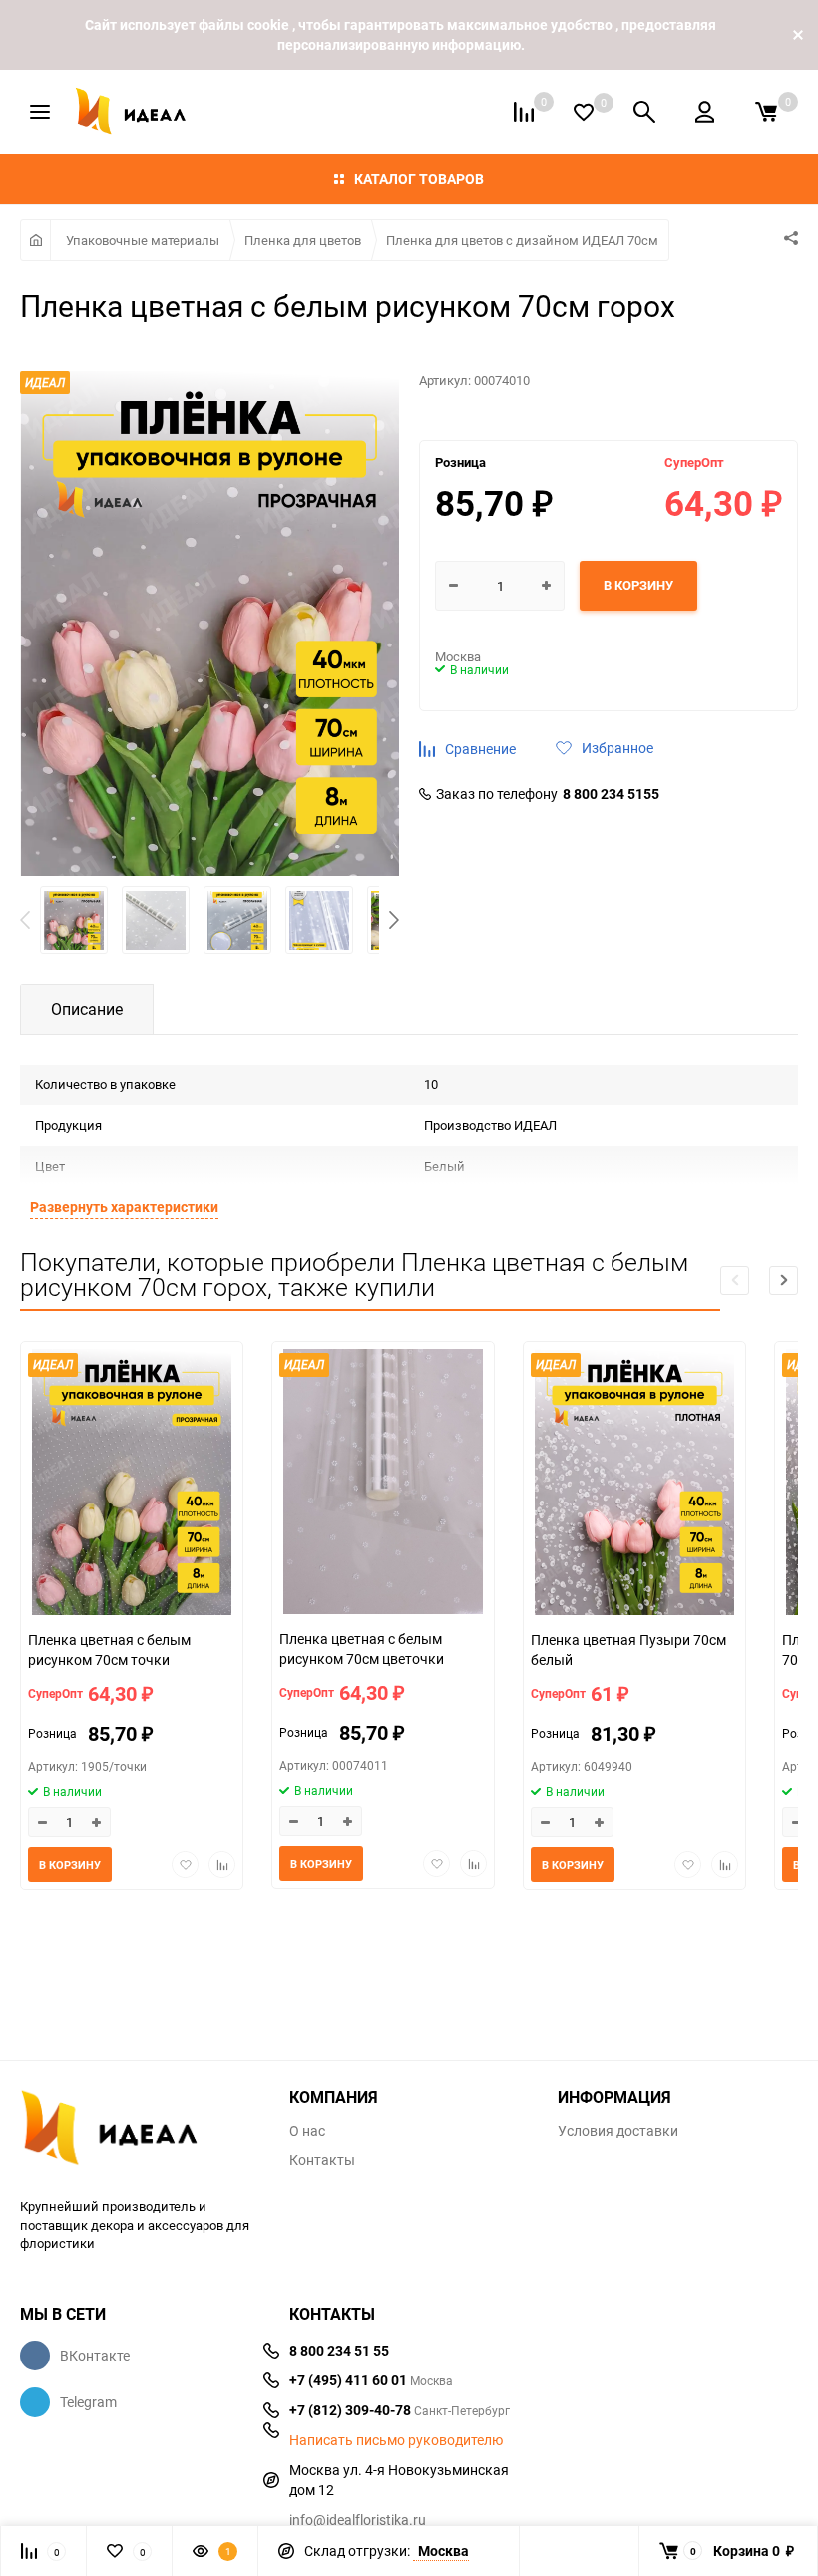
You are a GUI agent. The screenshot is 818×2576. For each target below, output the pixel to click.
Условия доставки (618, 2131)
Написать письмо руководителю (396, 2440)
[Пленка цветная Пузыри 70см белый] (634, 1485)
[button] (394, 920)
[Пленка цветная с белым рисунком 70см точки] (132, 1485)
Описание (87, 1009)
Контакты (322, 2160)
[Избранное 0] (584, 112)
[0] (766, 112)
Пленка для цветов (303, 240)
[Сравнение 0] (524, 112)
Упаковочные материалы (143, 240)
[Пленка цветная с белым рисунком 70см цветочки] (383, 1484)
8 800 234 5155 (611, 794)
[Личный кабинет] (705, 112)
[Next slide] (784, 1281)
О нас (307, 2131)
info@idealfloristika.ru (358, 2520)
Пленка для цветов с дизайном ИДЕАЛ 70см (522, 240)
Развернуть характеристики (124, 1207)
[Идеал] (140, 2132)
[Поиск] (644, 112)
